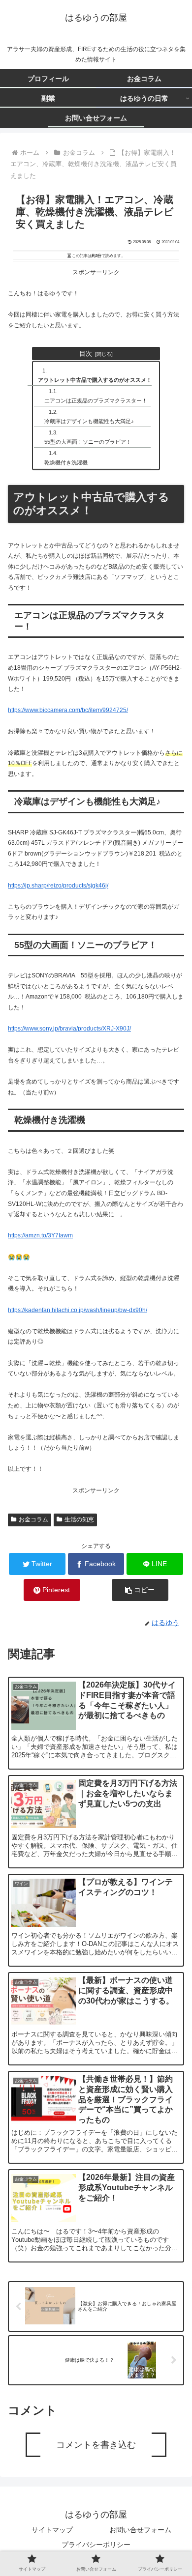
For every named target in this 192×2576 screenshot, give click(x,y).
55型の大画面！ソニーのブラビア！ (88, 442)
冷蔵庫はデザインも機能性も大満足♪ (89, 421)
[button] (140, 1590)
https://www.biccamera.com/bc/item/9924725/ (68, 710)
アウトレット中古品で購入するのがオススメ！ (95, 380)
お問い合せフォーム (140, 2530)
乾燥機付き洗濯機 (66, 462)
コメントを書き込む (96, 2445)
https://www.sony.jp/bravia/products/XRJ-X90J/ (69, 1029)
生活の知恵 (79, 1519)
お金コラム (33, 1519)
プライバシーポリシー (96, 2545)
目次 (86, 354)
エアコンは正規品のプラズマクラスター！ (96, 401)
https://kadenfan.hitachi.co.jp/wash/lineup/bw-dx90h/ (78, 1310)
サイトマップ (52, 2530)
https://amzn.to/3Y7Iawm (40, 1235)
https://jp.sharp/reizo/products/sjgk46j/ (58, 886)
